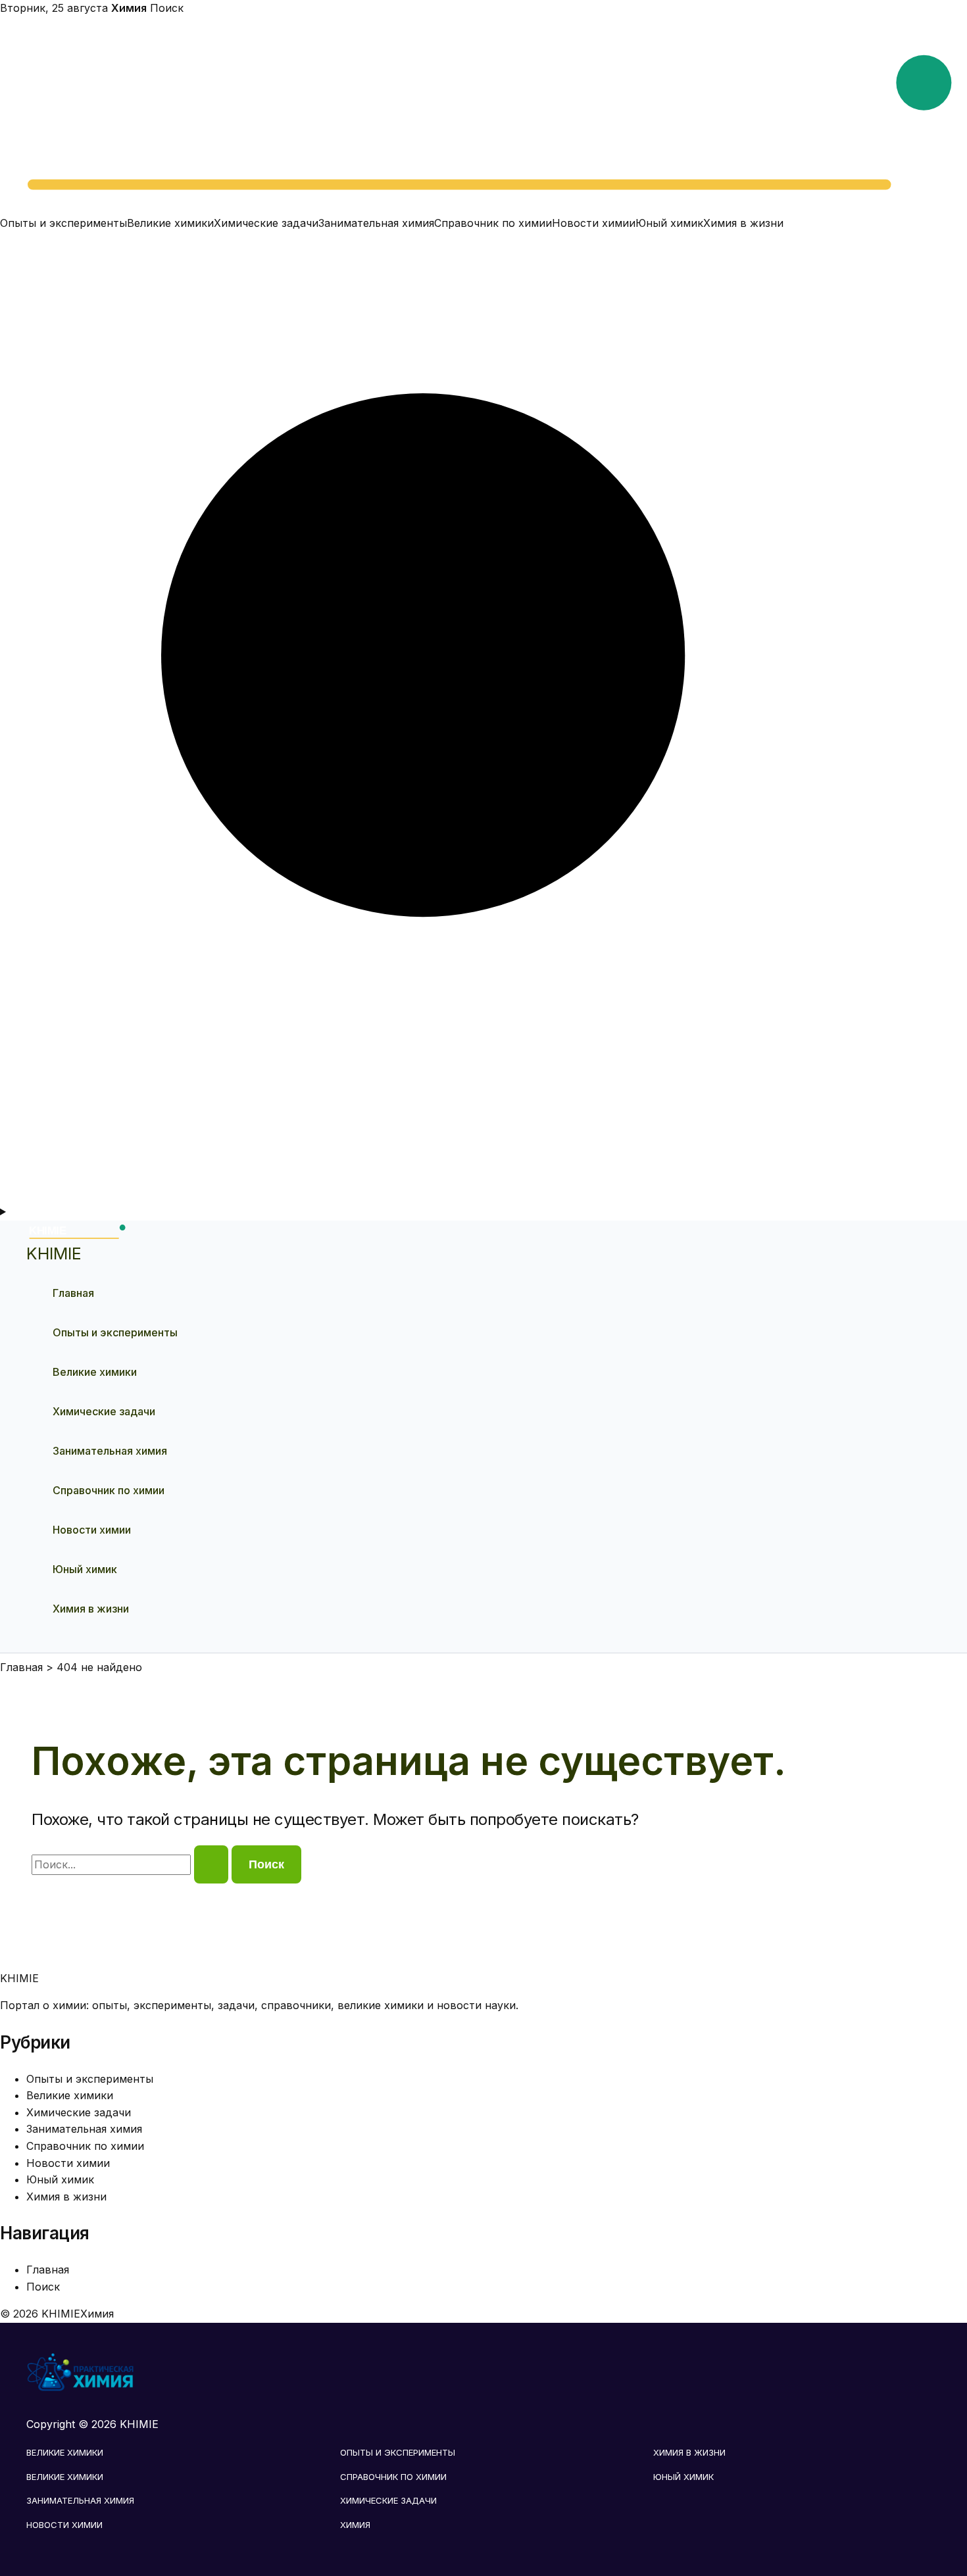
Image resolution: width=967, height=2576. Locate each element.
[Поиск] (484, 1195)
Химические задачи (266, 223)
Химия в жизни (743, 223)
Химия (355, 2525)
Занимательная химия (376, 223)
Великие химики (170, 223)
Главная (73, 1293)
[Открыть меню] (484, 1212)
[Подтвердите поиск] (211, 1864)
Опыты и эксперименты (63, 223)
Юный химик (669, 223)
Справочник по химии (493, 223)
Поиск (167, 8)
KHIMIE (54, 1253)
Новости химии (594, 223)
